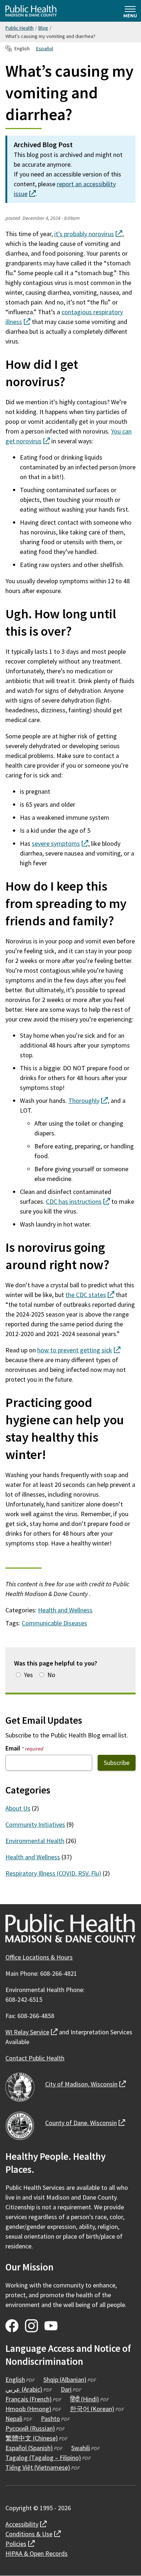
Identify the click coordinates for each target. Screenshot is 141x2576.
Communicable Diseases (54, 1623)
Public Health (20, 28)
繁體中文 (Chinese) (32, 2438)
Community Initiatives (35, 1824)
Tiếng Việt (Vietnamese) (38, 2467)
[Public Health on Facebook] (12, 2326)
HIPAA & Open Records (37, 2553)
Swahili (81, 2448)
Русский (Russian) (30, 2428)
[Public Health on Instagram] (31, 2326)
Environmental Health (35, 1841)
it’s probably (88, 234)
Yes (28, 1675)
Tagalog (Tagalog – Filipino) (43, 2458)
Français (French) (29, 2399)
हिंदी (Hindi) (85, 2399)
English (15, 2379)
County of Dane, (85, 2123)
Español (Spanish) (29, 2448)
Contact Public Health (35, 2058)
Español (45, 48)
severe (60, 843)
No (51, 1675)
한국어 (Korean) (92, 2409)
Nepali (14, 2419)
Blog (43, 28)
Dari (66, 2389)
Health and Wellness (65, 1610)
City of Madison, (86, 2084)
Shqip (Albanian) (65, 2379)
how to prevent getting (79, 1350)
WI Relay (31, 2032)
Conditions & (33, 2534)
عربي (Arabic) (24, 2389)
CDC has (78, 1201)
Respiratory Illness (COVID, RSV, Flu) (53, 1873)
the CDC (90, 1295)
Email (24, 1748)
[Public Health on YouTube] (51, 2326)
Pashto (50, 2419)
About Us (18, 1808)
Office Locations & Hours (39, 1957)
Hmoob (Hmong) (28, 2409)
